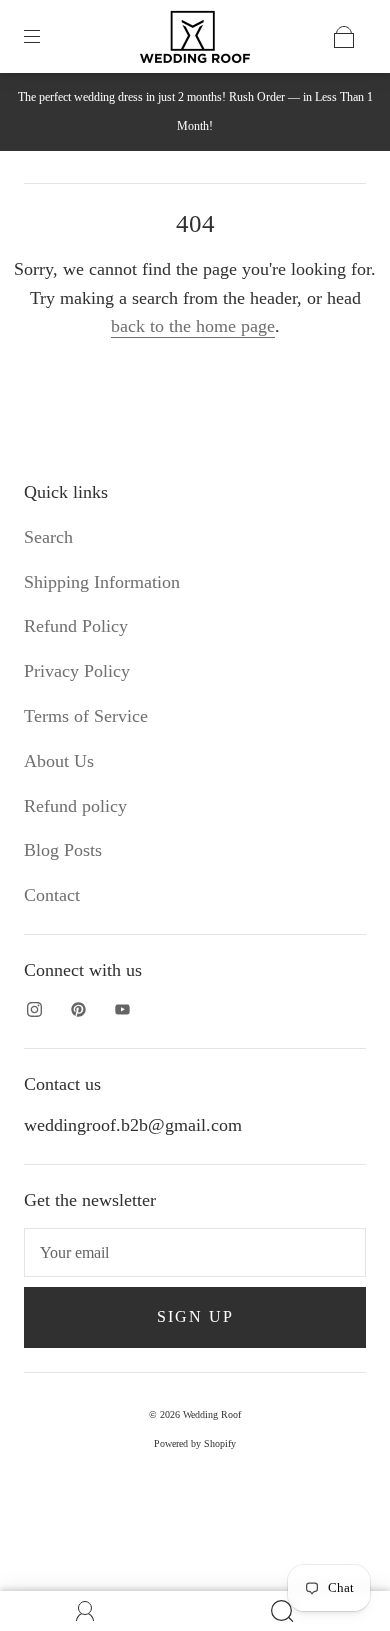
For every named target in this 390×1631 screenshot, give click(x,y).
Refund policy (75, 806)
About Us (59, 761)
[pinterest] (78, 1009)
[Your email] (195, 1253)
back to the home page (193, 326)
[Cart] (344, 37)
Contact (52, 895)
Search (48, 537)
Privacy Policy (77, 671)
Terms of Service (86, 716)
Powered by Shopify (195, 1443)
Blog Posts (63, 850)
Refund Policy (76, 626)
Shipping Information (102, 582)
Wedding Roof (212, 1414)
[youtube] (122, 1009)
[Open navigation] (46, 37)
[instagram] (34, 1009)
